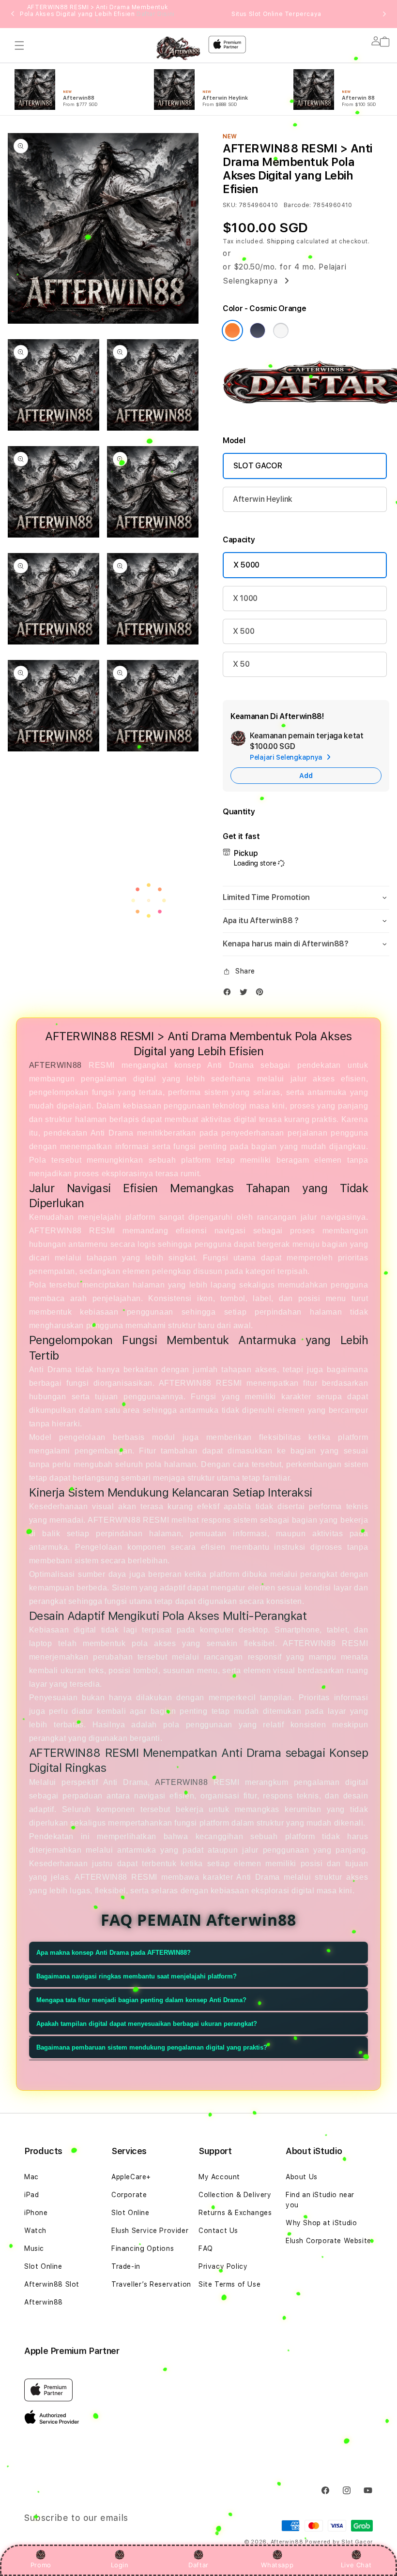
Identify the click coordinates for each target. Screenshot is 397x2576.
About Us (302, 2177)
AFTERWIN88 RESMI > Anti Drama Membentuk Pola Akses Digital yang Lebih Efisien (97, 14)
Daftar (198, 2565)
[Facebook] (229, 994)
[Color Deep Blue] (258, 330)
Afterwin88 (44, 2302)
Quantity (239, 812)
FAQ (206, 2248)
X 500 (244, 631)
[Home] (178, 48)
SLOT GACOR (258, 466)
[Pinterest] (262, 994)
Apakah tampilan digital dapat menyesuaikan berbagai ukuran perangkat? (147, 2024)
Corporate (129, 2195)
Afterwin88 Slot (52, 2284)
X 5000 (246, 565)
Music (34, 2248)
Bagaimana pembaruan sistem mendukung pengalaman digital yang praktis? (152, 2047)
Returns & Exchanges (235, 2213)
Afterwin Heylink (263, 499)
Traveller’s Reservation (151, 2284)
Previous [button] (13, 14)
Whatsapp (277, 2565)
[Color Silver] (281, 330)
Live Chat (356, 2565)
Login (120, 2565)
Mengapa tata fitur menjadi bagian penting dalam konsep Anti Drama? (141, 2000)
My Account (219, 2177)
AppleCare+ (131, 2177)
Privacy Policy (223, 2266)
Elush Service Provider (150, 2231)
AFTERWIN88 (55, 1065)
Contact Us (218, 2231)
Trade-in (126, 2266)
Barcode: (298, 205)
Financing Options (143, 2248)
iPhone (36, 2213)
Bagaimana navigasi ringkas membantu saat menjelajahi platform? (137, 1976)
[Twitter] (246, 994)
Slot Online (43, 2266)
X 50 (241, 664)
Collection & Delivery (235, 2195)
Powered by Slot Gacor (339, 2542)
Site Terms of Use (229, 2284)
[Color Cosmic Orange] (232, 330)
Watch (35, 2231)
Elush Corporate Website (328, 2241)
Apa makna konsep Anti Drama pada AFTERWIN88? (114, 1953)
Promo (41, 2565)
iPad (31, 2195)
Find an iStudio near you (320, 2200)
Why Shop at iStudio (321, 2223)
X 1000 (245, 598)
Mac (31, 2177)
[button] (19, 45)
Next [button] (384, 14)
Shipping (281, 241)
